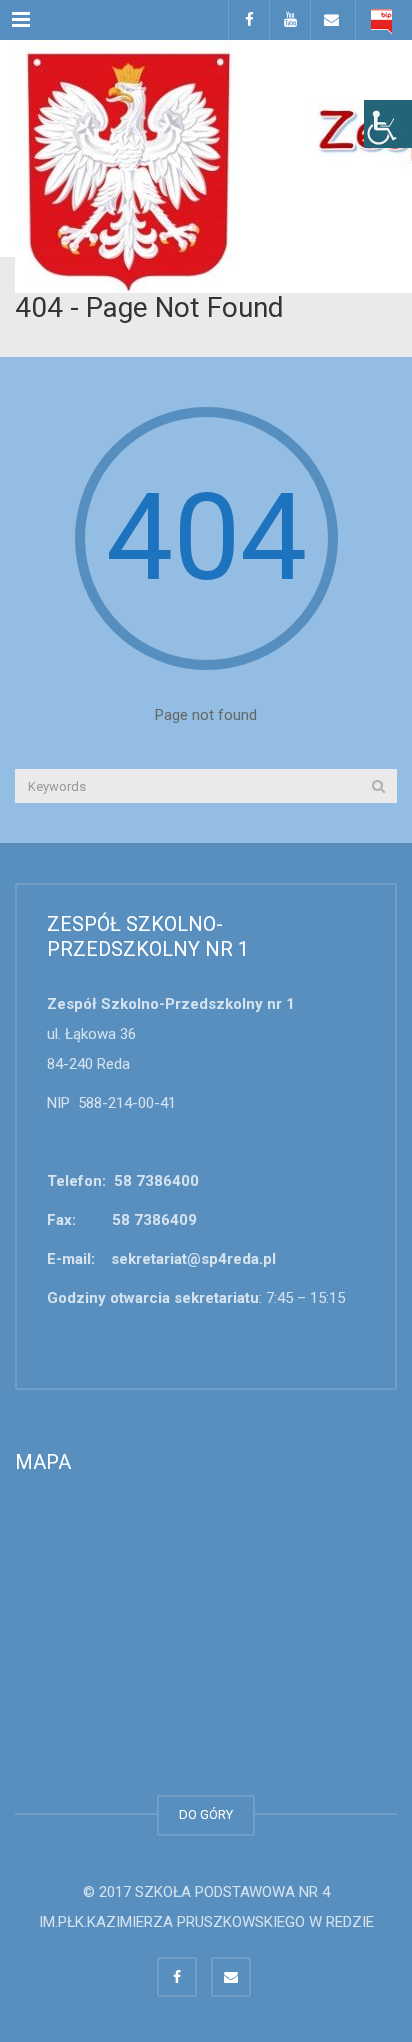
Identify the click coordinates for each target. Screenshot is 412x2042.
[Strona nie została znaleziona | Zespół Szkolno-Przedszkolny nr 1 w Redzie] (206, 90)
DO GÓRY (206, 1814)
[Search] (378, 786)
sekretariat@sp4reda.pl (193, 1259)
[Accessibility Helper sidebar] (388, 124)
